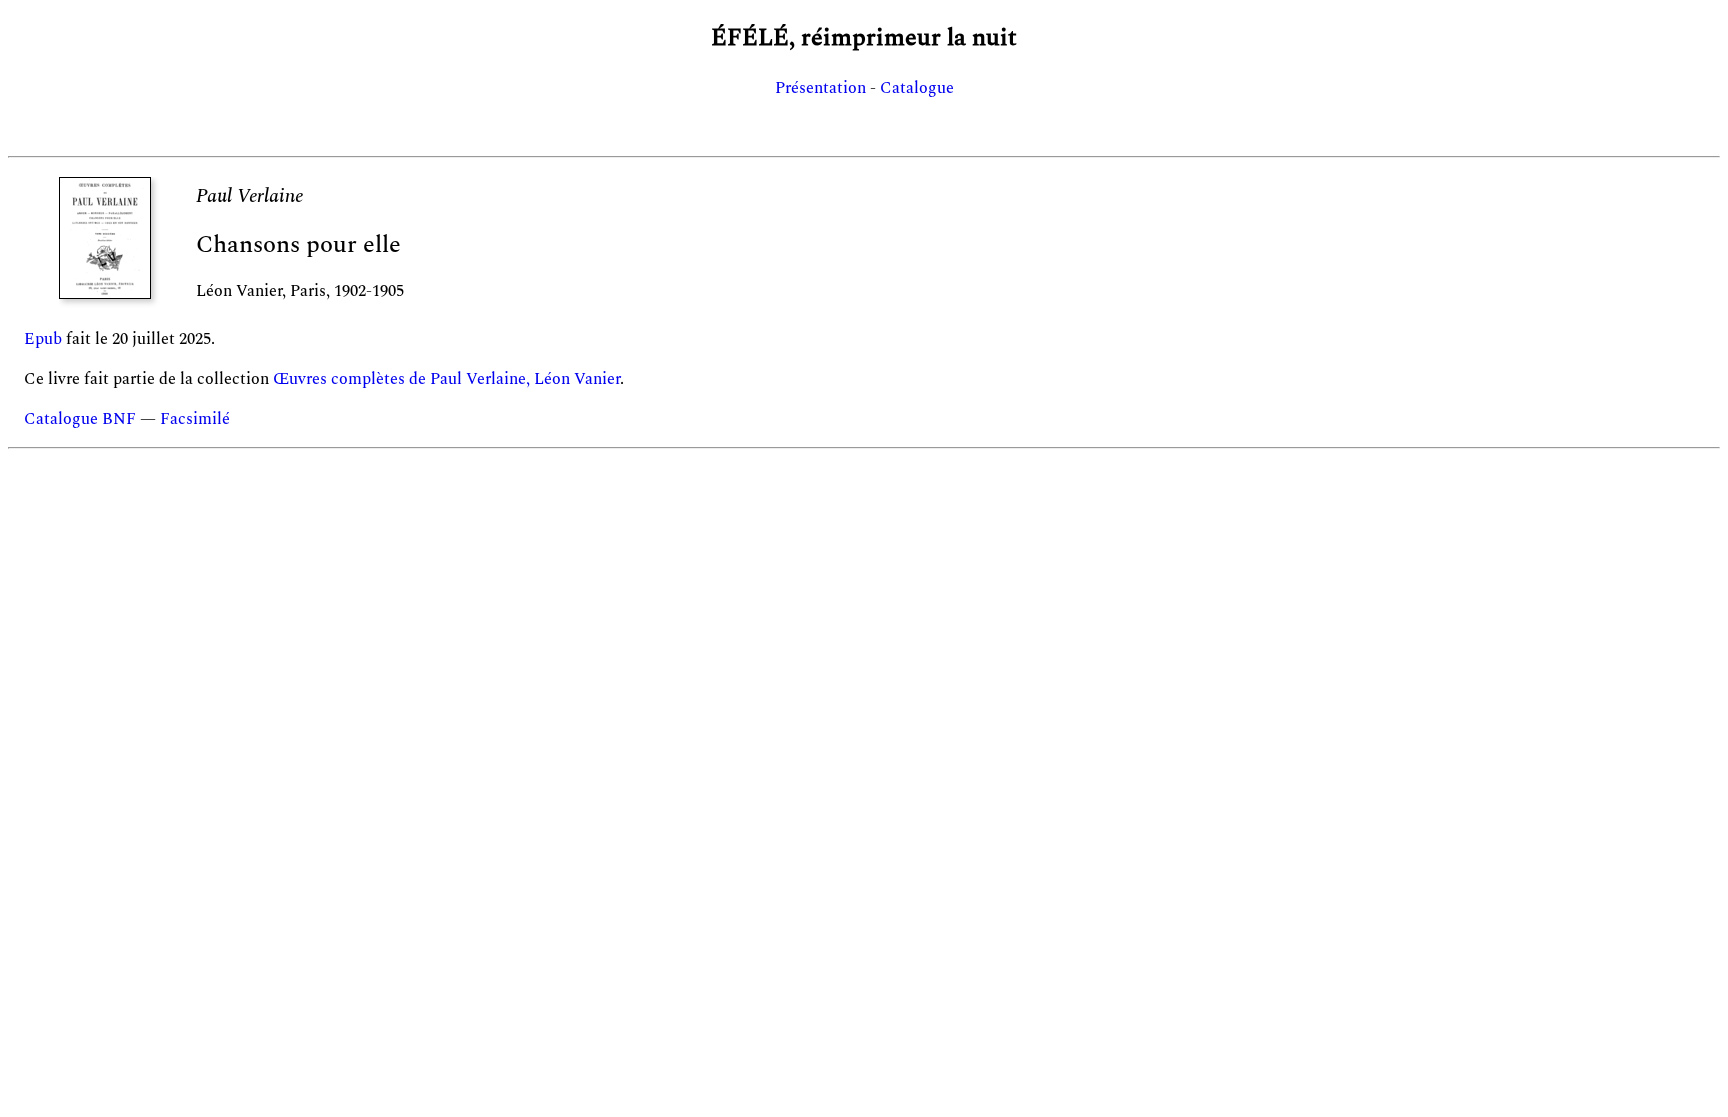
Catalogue (917, 88)
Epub (43, 339)
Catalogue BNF (80, 419)
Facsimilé (195, 419)
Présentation (820, 88)
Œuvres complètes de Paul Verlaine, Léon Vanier (446, 379)
